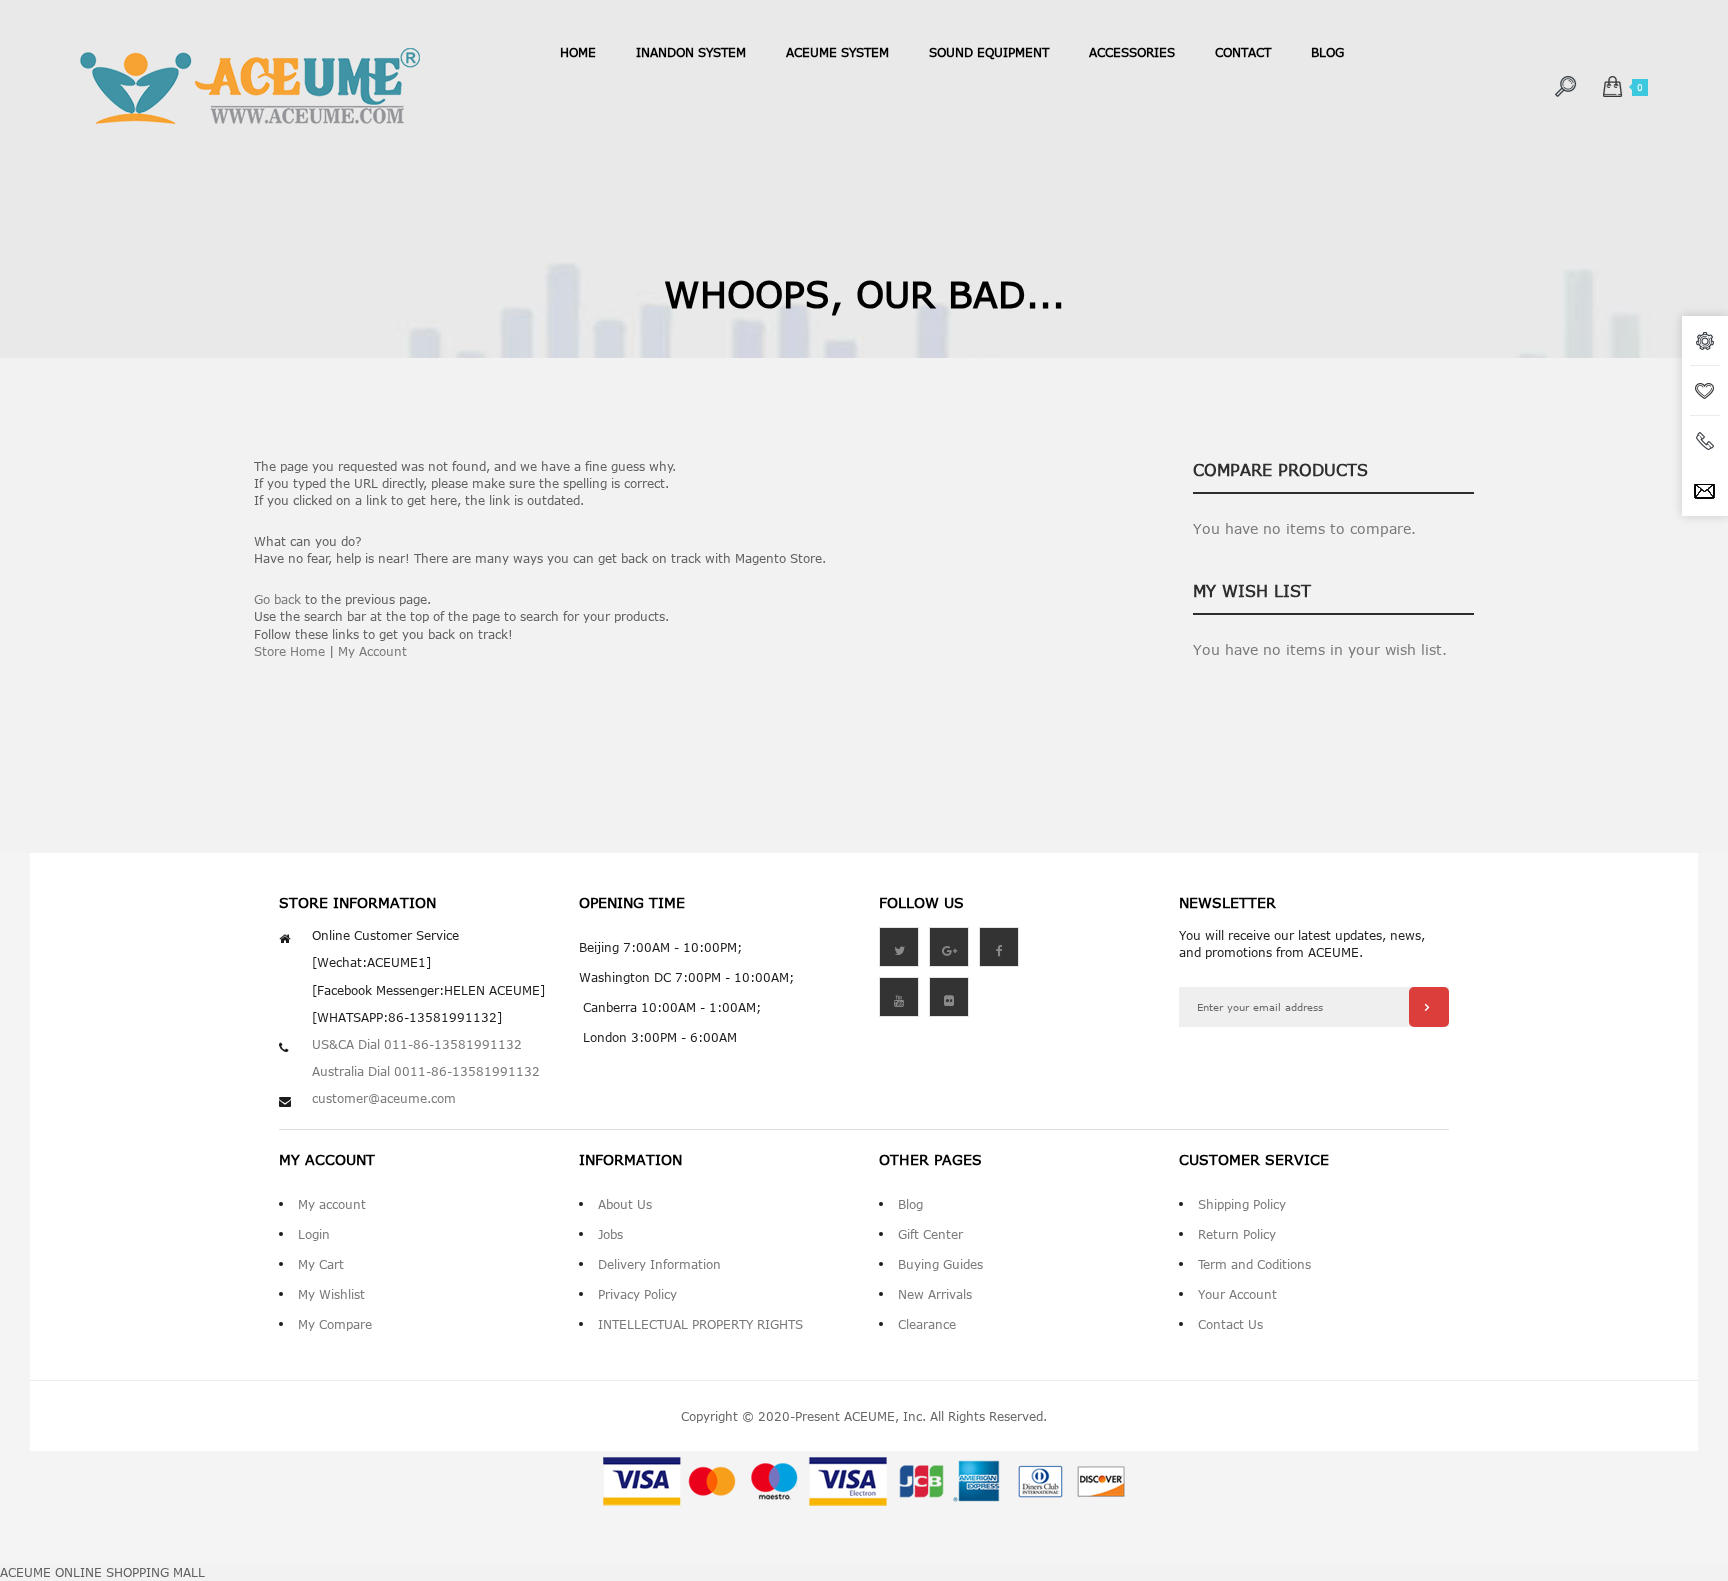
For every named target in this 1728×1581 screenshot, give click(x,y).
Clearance (927, 1324)
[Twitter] (899, 947)
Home (578, 52)
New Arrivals (935, 1294)
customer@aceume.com (384, 1098)
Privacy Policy (637, 1294)
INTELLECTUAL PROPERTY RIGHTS (700, 1324)
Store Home (289, 651)
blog (1327, 52)
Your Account (1237, 1294)
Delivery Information (659, 1264)
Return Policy (1237, 1234)
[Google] (949, 947)
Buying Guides (940, 1264)
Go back (277, 599)
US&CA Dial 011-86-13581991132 (417, 1044)
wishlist (1705, 391)
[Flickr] (949, 997)
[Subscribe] (1429, 1007)
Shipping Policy (1242, 1204)
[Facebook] (999, 947)
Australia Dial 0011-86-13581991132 (426, 1071)
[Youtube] (899, 997)
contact (1243, 52)
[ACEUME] (250, 86)
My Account (372, 651)
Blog (910, 1204)
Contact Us (1230, 1324)
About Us (625, 1204)
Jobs (610, 1234)
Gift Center (930, 1234)
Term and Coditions (1254, 1264)
